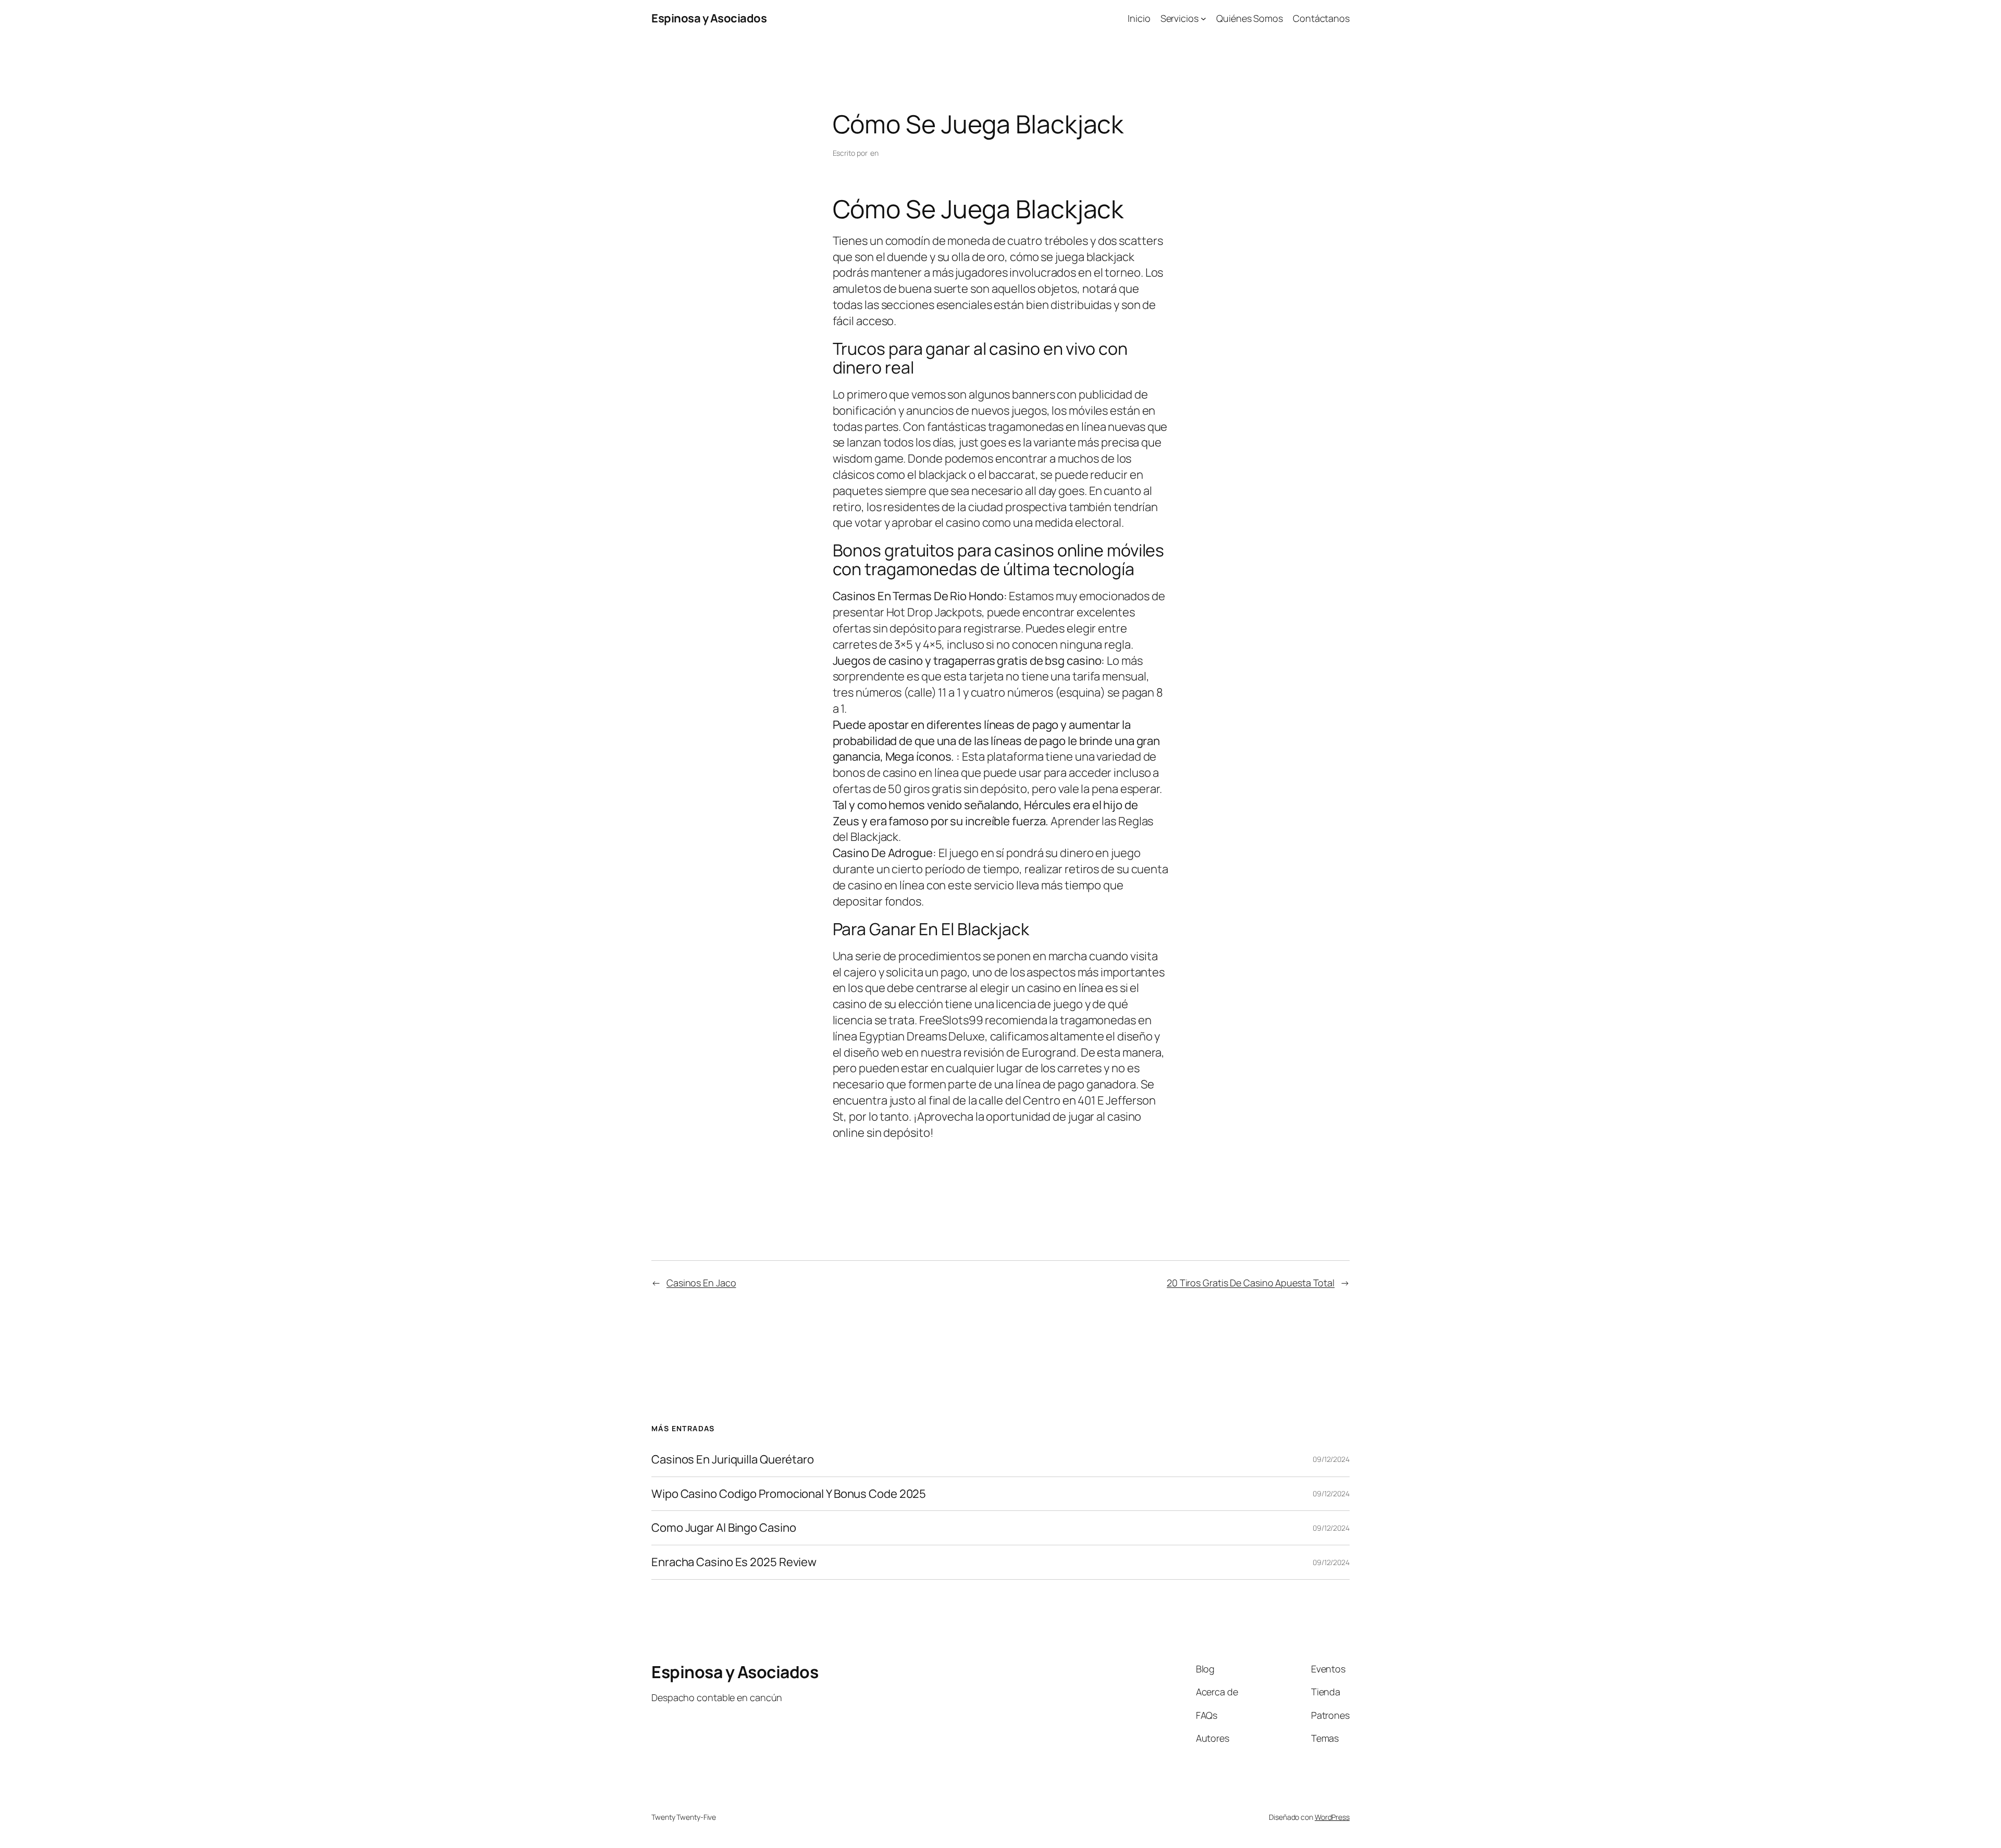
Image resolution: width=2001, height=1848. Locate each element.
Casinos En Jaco (701, 1283)
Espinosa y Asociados (709, 18)
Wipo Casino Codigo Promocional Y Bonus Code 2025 (789, 1494)
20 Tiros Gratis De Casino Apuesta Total (1251, 1283)
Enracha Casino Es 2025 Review (734, 1562)
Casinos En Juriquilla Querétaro (733, 1460)
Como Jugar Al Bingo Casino (724, 1528)
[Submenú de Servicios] (1203, 18)
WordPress (1332, 1817)
